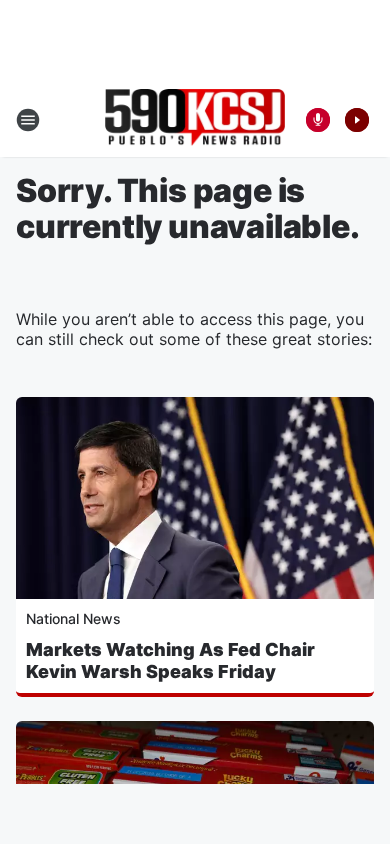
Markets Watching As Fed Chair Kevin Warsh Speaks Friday (170, 660)
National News (73, 618)
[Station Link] (195, 119)
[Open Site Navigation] (28, 120)
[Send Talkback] (318, 120)
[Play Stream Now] (357, 120)
